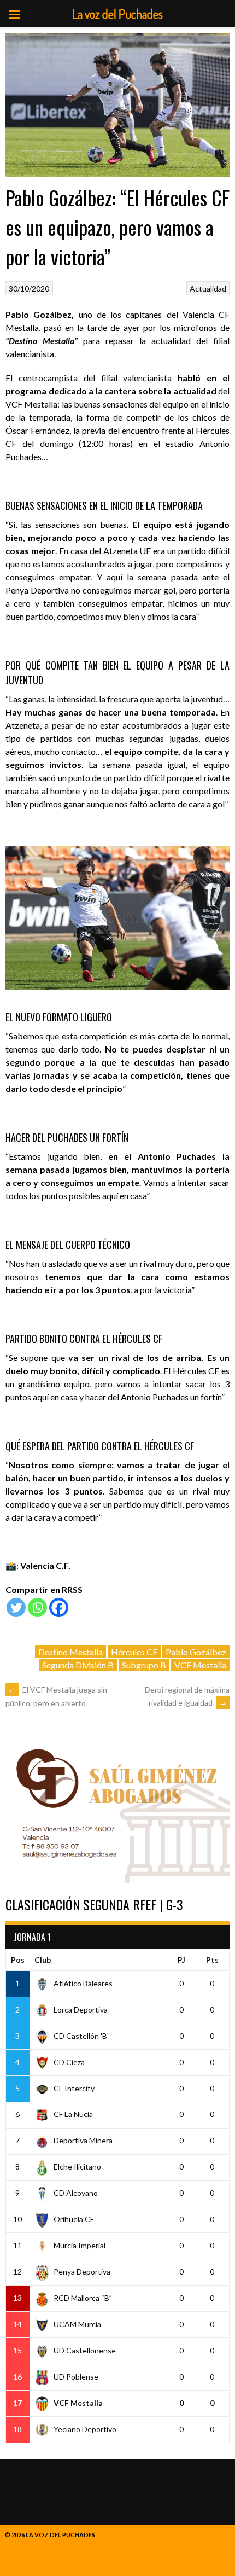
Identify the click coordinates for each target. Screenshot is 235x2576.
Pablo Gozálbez (196, 1652)
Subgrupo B (144, 1665)
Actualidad (208, 289)
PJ (181, 1960)
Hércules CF (134, 1652)
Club (43, 1960)
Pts (212, 1960)
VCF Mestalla (200, 1665)
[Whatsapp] (37, 1607)
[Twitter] (16, 1607)
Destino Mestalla (70, 1652)
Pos (18, 1960)
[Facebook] (59, 1607)
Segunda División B (78, 1665)
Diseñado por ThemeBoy (44, 2544)
